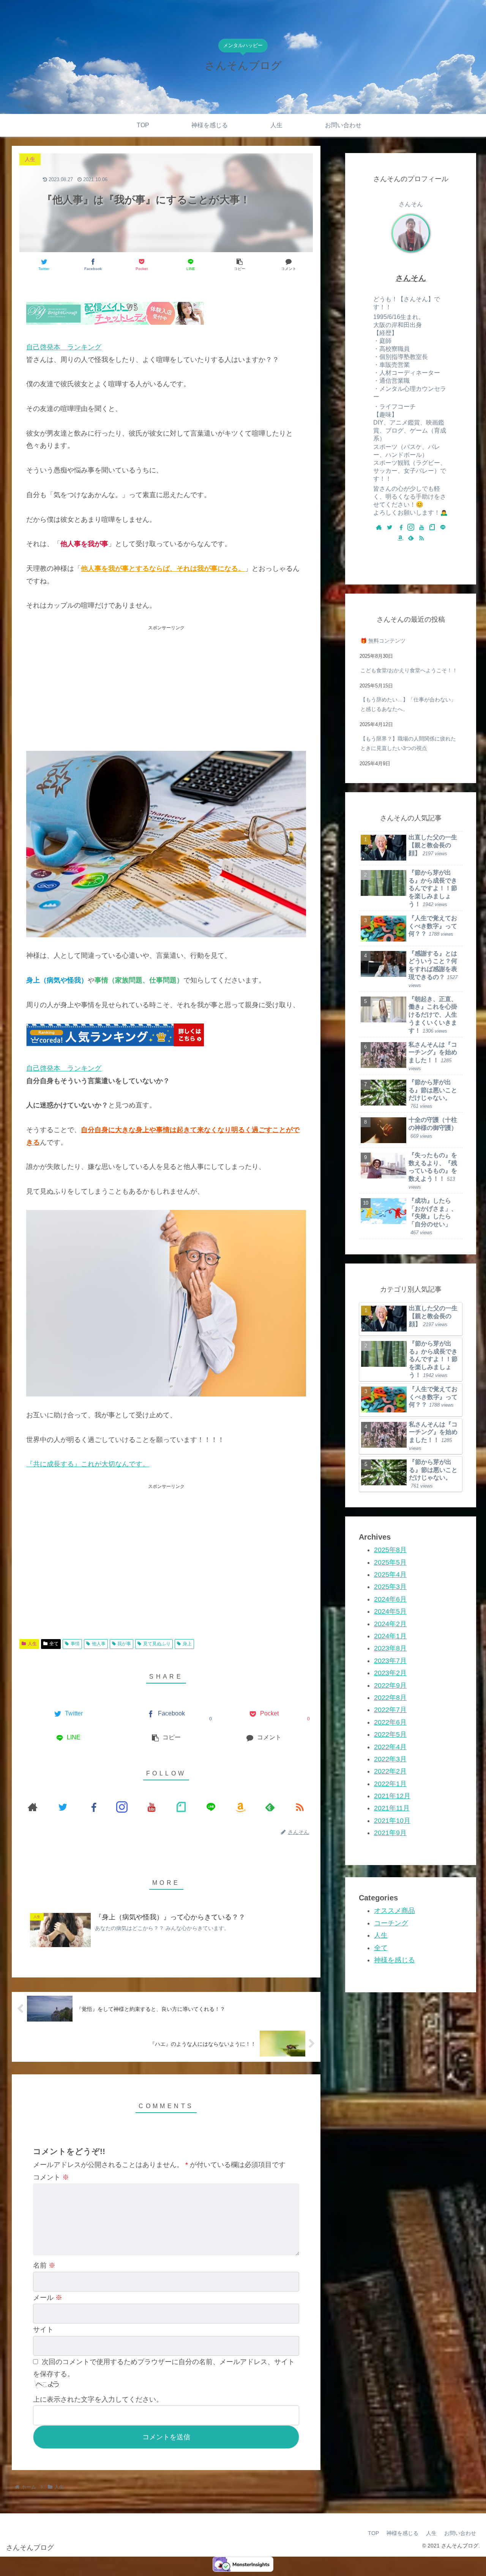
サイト (43, 2330)
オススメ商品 (394, 1911)
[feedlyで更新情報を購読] (270, 1807)
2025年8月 (390, 1550)
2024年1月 (390, 1636)
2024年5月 (390, 1611)
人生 (32, 1644)
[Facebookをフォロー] (92, 1807)
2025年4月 (390, 1575)
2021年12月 (392, 1796)
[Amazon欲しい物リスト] (240, 1807)
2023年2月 (390, 1673)
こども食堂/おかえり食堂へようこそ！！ (409, 670)
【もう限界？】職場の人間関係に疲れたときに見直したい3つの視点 (408, 743)
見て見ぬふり (157, 1644)
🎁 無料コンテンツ (383, 641)
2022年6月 (390, 1722)
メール (48, 2298)
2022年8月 (390, 1698)
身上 (187, 1644)
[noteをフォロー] (181, 1807)
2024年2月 (390, 1624)
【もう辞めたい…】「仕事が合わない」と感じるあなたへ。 (408, 704)
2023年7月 (390, 1661)
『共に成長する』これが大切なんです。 (88, 1464)
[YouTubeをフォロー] (151, 1807)
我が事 (124, 1644)
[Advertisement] (166, 685)
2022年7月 (390, 1710)
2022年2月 (390, 1771)
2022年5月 (390, 1734)
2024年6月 (390, 1599)
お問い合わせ (460, 2533)
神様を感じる (394, 1960)
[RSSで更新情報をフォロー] (300, 1807)
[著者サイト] (33, 1807)
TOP (373, 2533)
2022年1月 (390, 1783)
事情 (75, 1644)
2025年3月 (390, 1587)
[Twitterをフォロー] (62, 1807)
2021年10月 (392, 1821)
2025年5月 (390, 1562)
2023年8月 (390, 1648)
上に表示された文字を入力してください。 (98, 2399)
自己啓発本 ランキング (64, 347)
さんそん (411, 278)
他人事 (99, 1644)
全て (54, 1644)
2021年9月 (390, 1833)
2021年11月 (392, 1808)
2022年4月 (390, 1747)
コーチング (391, 1923)
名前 (44, 2265)
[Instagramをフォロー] (122, 1807)
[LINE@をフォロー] (211, 1807)
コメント (51, 2177)
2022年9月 (390, 1685)
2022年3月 (390, 1759)
